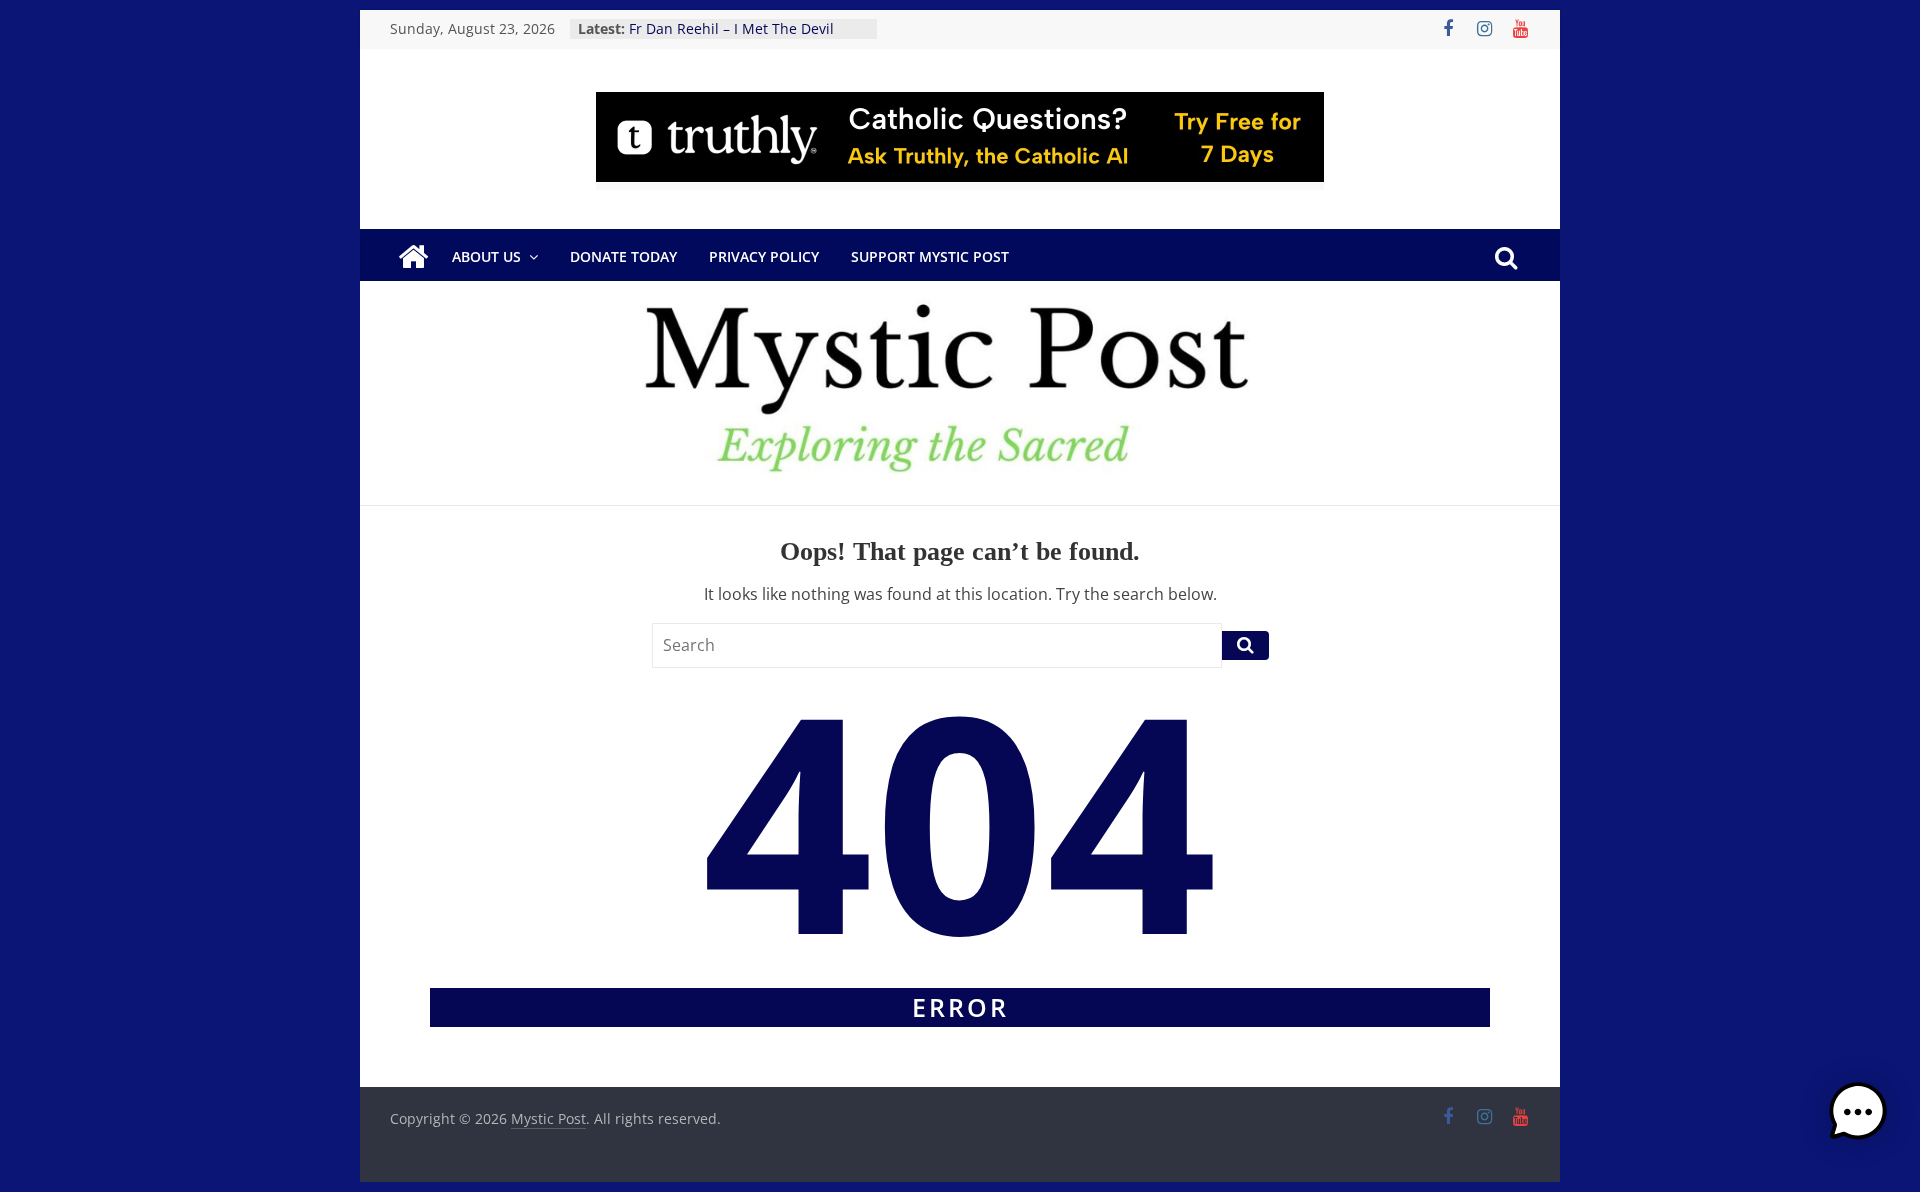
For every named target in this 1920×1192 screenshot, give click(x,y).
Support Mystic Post (930, 256)
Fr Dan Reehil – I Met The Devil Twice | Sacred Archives (731, 38)
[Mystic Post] (413, 257)
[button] (1858, 1121)
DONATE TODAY (623, 256)
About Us (486, 256)
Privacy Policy (764, 256)
